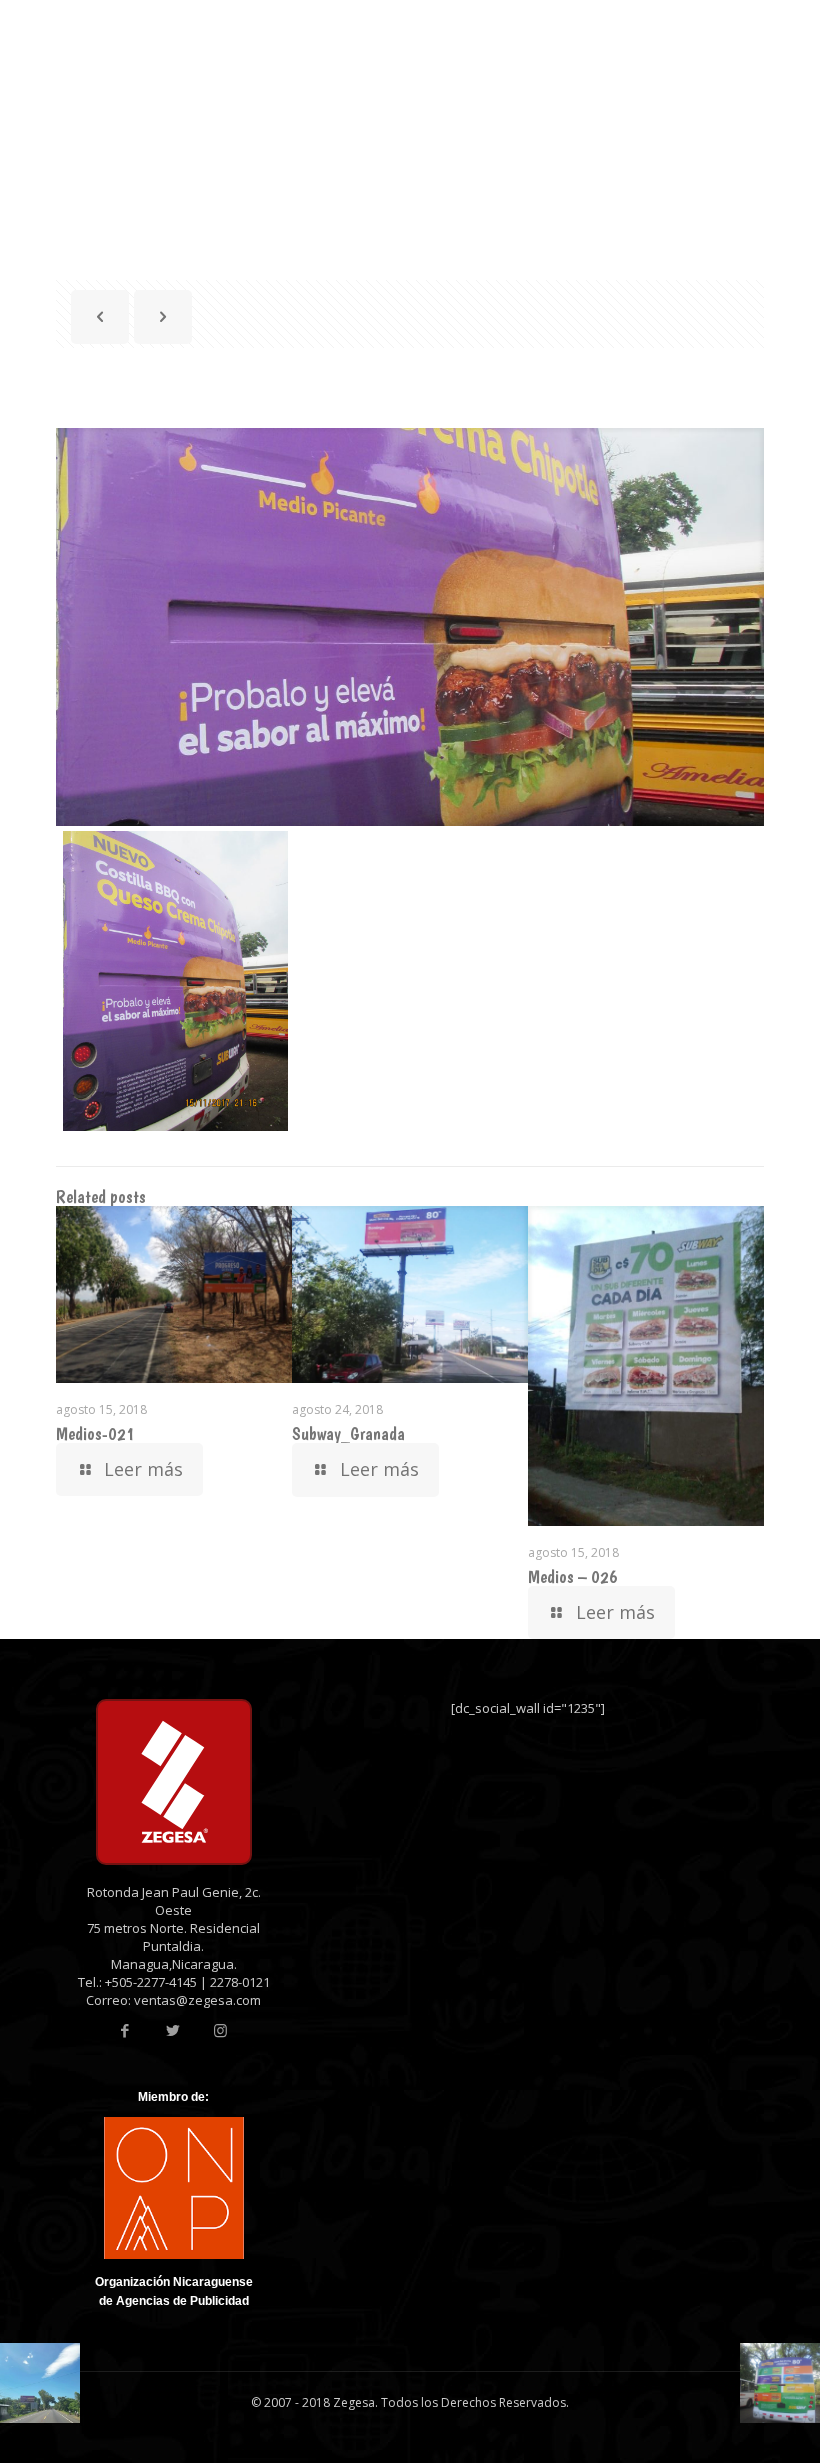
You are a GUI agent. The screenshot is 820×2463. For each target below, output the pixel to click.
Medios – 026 (573, 1576)
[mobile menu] (720, 55)
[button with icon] (124, 2030)
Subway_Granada (348, 1433)
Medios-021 (95, 1433)
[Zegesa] (188, 55)
